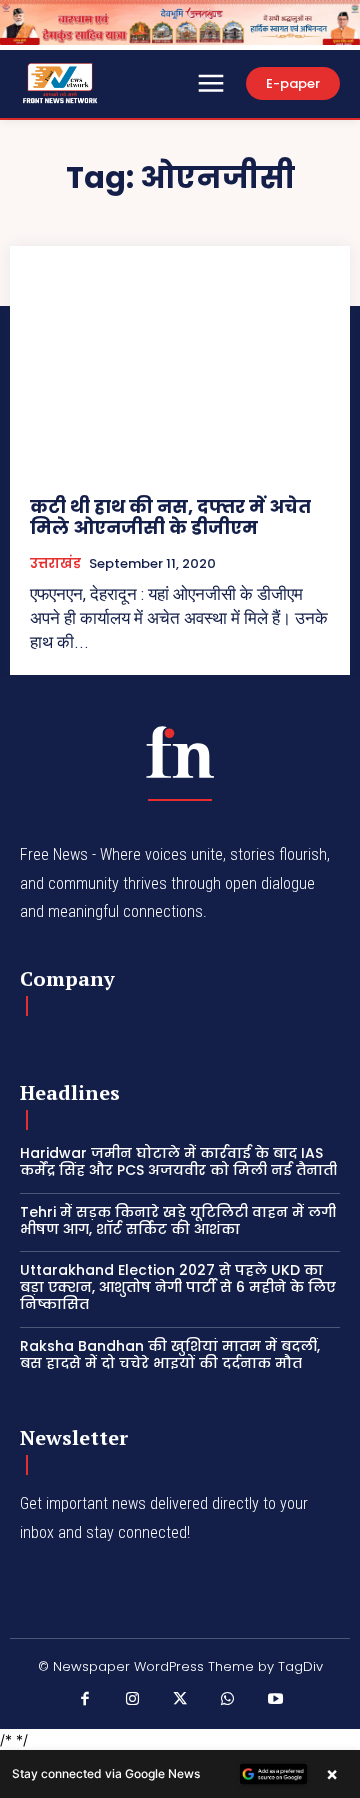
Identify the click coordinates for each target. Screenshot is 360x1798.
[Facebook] (85, 1700)
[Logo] (180, 752)
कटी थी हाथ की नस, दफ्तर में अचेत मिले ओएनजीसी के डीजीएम (170, 517)
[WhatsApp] (228, 1700)
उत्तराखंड (55, 564)
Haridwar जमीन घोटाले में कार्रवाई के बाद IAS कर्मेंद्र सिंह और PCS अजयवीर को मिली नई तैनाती (178, 1161)
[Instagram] (133, 1700)
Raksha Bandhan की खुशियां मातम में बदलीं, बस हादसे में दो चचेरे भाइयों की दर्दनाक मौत (170, 1354)
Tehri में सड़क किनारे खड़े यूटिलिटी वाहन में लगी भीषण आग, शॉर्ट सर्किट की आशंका (178, 1220)
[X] (180, 1700)
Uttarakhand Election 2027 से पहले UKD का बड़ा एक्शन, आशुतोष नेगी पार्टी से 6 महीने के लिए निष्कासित (178, 1287)
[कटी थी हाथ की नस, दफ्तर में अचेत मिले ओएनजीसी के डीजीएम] (180, 371)
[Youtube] (275, 1700)
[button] (180, 1774)
